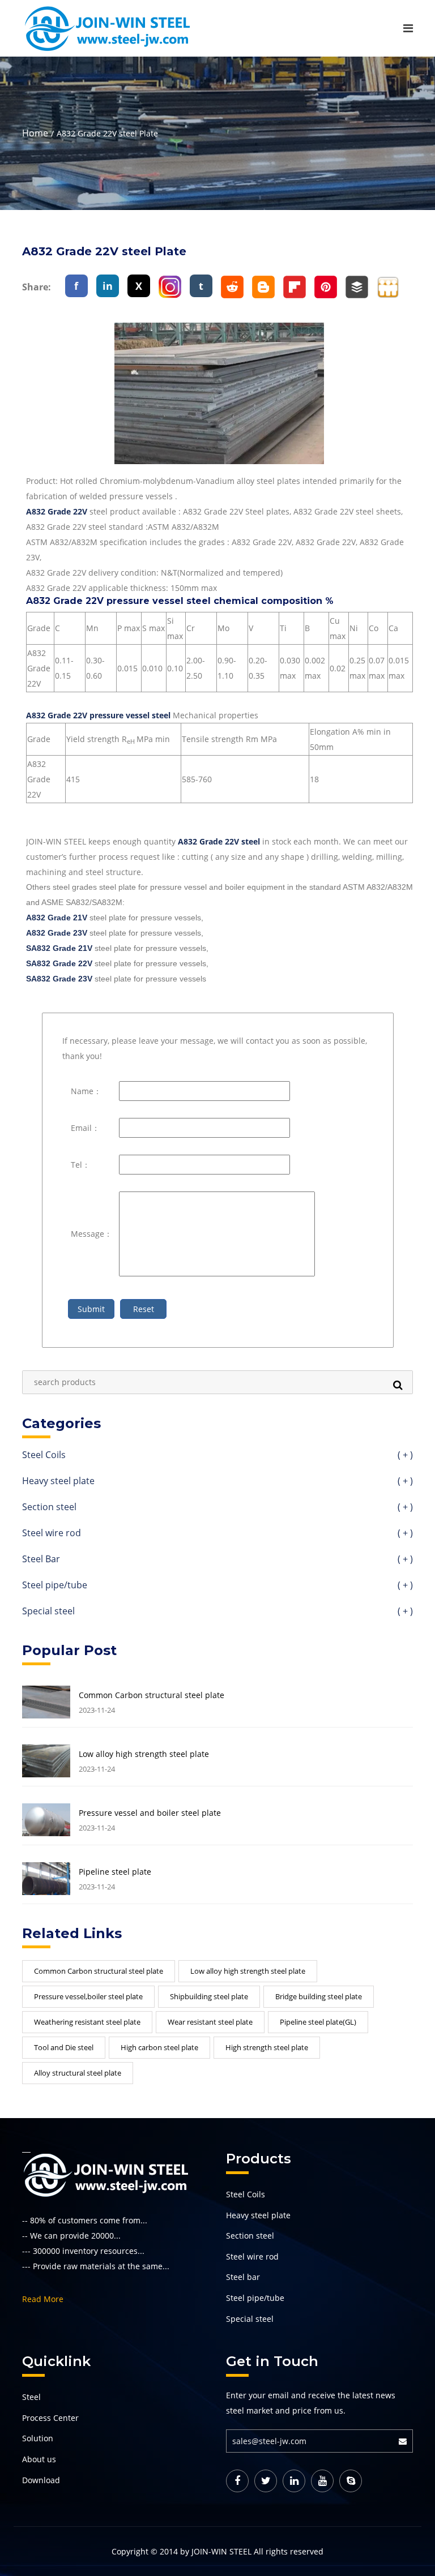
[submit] (406, 2441)
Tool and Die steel (64, 2047)
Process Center (50, 2418)
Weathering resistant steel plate (87, 2022)
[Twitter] (266, 2481)
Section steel (217, 1508)
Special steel (217, 1612)
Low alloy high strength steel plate (144, 1754)
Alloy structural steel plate (78, 2073)
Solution (38, 2438)
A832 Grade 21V (57, 918)
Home (35, 133)
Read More (43, 2299)
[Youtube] (322, 2481)
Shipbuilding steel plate (209, 1996)
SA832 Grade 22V (59, 963)
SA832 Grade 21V (59, 948)
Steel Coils (217, 1456)
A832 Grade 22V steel (219, 841)
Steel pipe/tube (217, 1586)
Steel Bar (217, 1560)
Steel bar (243, 2277)
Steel (31, 2397)
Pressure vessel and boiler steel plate (150, 1813)
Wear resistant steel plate (210, 2022)
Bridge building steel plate (319, 1996)
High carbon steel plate (159, 2047)
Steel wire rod (217, 1534)
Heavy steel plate (217, 1482)
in (108, 286)
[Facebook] (237, 2481)
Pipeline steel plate (115, 1872)
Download (41, 2480)
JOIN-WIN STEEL (221, 2551)
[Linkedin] (294, 2481)
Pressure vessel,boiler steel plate (88, 1996)
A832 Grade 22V (57, 511)
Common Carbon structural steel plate (152, 1695)
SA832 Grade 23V (59, 979)
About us (39, 2459)
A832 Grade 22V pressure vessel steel (98, 715)
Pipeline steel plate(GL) (318, 2022)
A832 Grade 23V (57, 933)
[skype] (351, 2481)
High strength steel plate (267, 2047)
